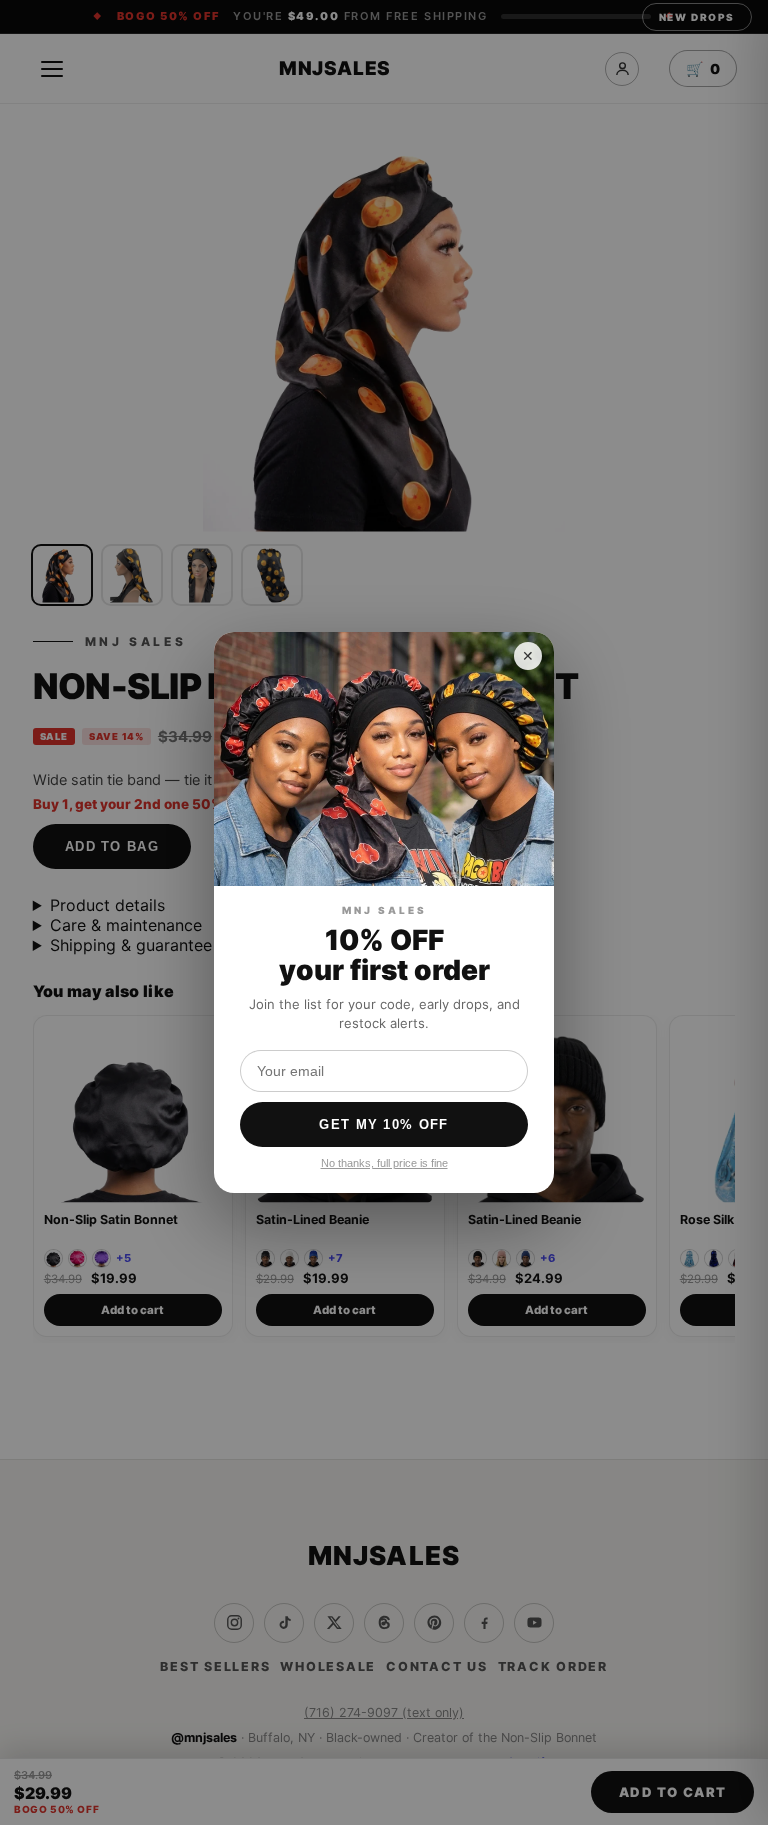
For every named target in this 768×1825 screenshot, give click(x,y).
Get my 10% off (383, 1124)
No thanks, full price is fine (384, 1163)
